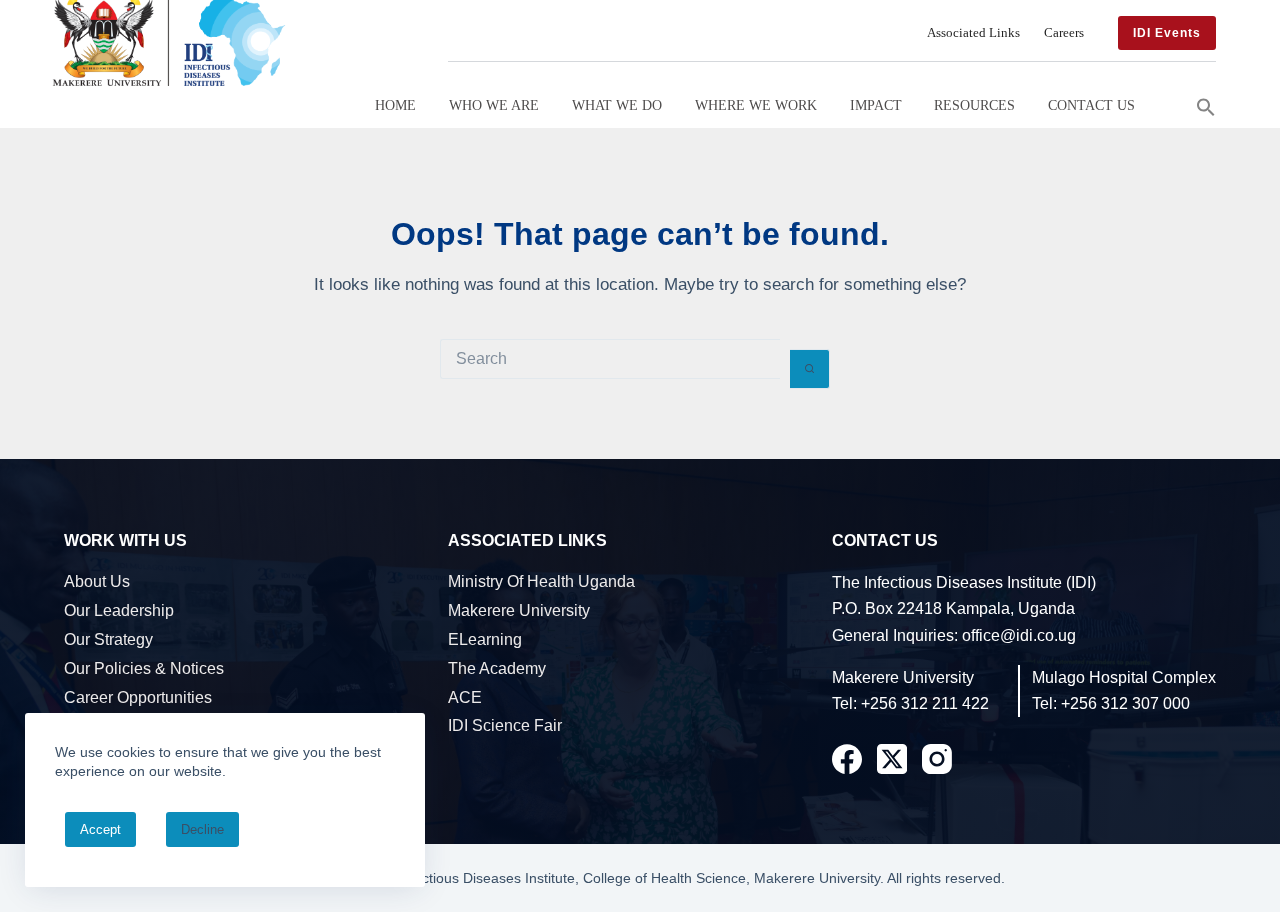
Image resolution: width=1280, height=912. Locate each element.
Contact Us (1091, 105)
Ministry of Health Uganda (541, 581)
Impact (876, 105)
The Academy (497, 668)
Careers (1064, 33)
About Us (97, 581)
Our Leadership (119, 610)
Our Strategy (108, 639)
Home (395, 105)
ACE (465, 697)
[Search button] (810, 369)
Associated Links (973, 33)
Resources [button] (974, 105)
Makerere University (519, 610)
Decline (202, 829)
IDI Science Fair (505, 725)
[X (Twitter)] (892, 759)
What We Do (617, 105)
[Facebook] (847, 759)
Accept (100, 829)
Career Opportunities (138, 697)
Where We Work (756, 105)
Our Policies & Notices (144, 668)
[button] (1206, 105)
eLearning (485, 639)
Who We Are (494, 105)
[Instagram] (937, 759)
